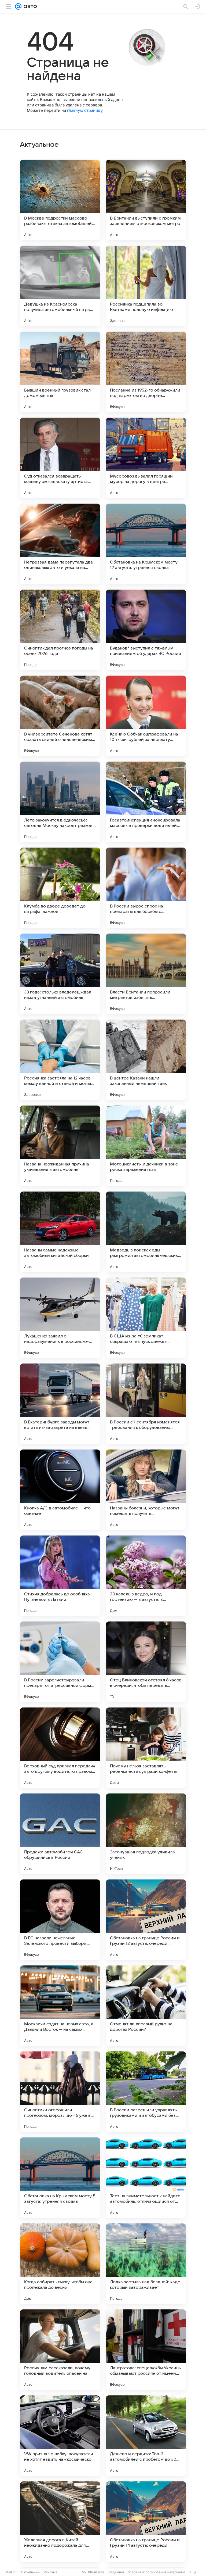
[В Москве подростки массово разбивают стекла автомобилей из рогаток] (60, 200)
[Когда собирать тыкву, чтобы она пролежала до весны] (60, 2264)
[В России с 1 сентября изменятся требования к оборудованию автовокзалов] (146, 1404)
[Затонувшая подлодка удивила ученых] (146, 1834)
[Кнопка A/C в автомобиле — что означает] (60, 1490)
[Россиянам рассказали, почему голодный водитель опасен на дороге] (60, 2350)
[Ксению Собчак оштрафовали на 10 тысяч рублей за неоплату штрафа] (146, 716)
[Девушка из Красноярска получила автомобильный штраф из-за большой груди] (60, 286)
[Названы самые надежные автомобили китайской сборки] (60, 1232)
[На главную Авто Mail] (29, 6)
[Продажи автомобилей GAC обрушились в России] (60, 1834)
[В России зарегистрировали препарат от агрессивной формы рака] (60, 1662)
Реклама (51, 2572)
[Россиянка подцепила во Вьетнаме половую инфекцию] (146, 286)
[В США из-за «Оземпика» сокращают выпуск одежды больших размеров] (146, 1318)
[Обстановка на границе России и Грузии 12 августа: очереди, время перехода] (146, 1920)
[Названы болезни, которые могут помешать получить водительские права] (146, 1490)
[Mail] (18, 6)
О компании (30, 2572)
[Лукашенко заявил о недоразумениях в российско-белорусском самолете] (60, 1318)
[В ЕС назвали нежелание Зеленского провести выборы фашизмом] (60, 1920)
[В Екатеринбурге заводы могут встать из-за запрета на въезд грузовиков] (60, 1404)
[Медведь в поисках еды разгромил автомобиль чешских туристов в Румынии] (146, 1232)
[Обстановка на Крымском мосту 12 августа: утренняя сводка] (146, 544)
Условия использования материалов (157, 2572)
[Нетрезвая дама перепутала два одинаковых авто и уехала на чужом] (60, 544)
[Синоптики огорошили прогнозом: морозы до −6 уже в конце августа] (60, 2092)
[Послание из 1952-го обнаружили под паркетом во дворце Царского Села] (146, 372)
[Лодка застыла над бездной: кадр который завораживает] (146, 2264)
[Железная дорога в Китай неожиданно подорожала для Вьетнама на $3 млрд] (60, 2522)
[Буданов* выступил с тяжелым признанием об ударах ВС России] (146, 630)
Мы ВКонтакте (93, 2572)
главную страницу (85, 110)
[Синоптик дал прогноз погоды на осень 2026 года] (60, 630)
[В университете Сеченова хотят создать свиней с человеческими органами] (60, 716)
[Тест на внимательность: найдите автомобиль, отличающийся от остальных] (146, 2178)
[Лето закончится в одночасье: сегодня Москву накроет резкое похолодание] (60, 802)
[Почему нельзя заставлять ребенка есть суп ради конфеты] (146, 1748)
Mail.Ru (11, 2572)
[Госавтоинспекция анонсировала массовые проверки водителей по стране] (146, 802)
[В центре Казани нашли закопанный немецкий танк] (146, 1060)
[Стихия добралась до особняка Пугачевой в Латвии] (60, 1576)
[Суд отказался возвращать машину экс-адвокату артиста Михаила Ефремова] (60, 458)
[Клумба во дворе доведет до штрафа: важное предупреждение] (60, 888)
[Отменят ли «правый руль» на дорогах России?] (146, 2006)
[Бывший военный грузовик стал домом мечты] (60, 372)
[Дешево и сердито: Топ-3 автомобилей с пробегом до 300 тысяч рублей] (146, 2436)
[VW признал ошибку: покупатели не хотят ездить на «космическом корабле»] (60, 2436)
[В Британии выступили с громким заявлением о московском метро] (146, 200)
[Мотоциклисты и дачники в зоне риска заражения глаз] (146, 1146)
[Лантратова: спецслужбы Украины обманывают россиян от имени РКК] (146, 2350)
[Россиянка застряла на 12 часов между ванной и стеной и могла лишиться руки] (60, 1060)
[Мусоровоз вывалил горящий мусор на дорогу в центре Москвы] (146, 458)
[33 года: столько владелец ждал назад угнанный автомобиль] (60, 974)
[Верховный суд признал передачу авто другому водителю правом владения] (60, 1748)
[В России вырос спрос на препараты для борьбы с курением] (146, 888)
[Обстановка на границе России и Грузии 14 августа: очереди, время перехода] (146, 2522)
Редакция (116, 2572)
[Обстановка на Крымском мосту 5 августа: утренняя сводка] (60, 2178)
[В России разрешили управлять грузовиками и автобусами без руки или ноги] (146, 2092)
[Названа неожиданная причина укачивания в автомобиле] (60, 1146)
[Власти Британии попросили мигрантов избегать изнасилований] (146, 974)
